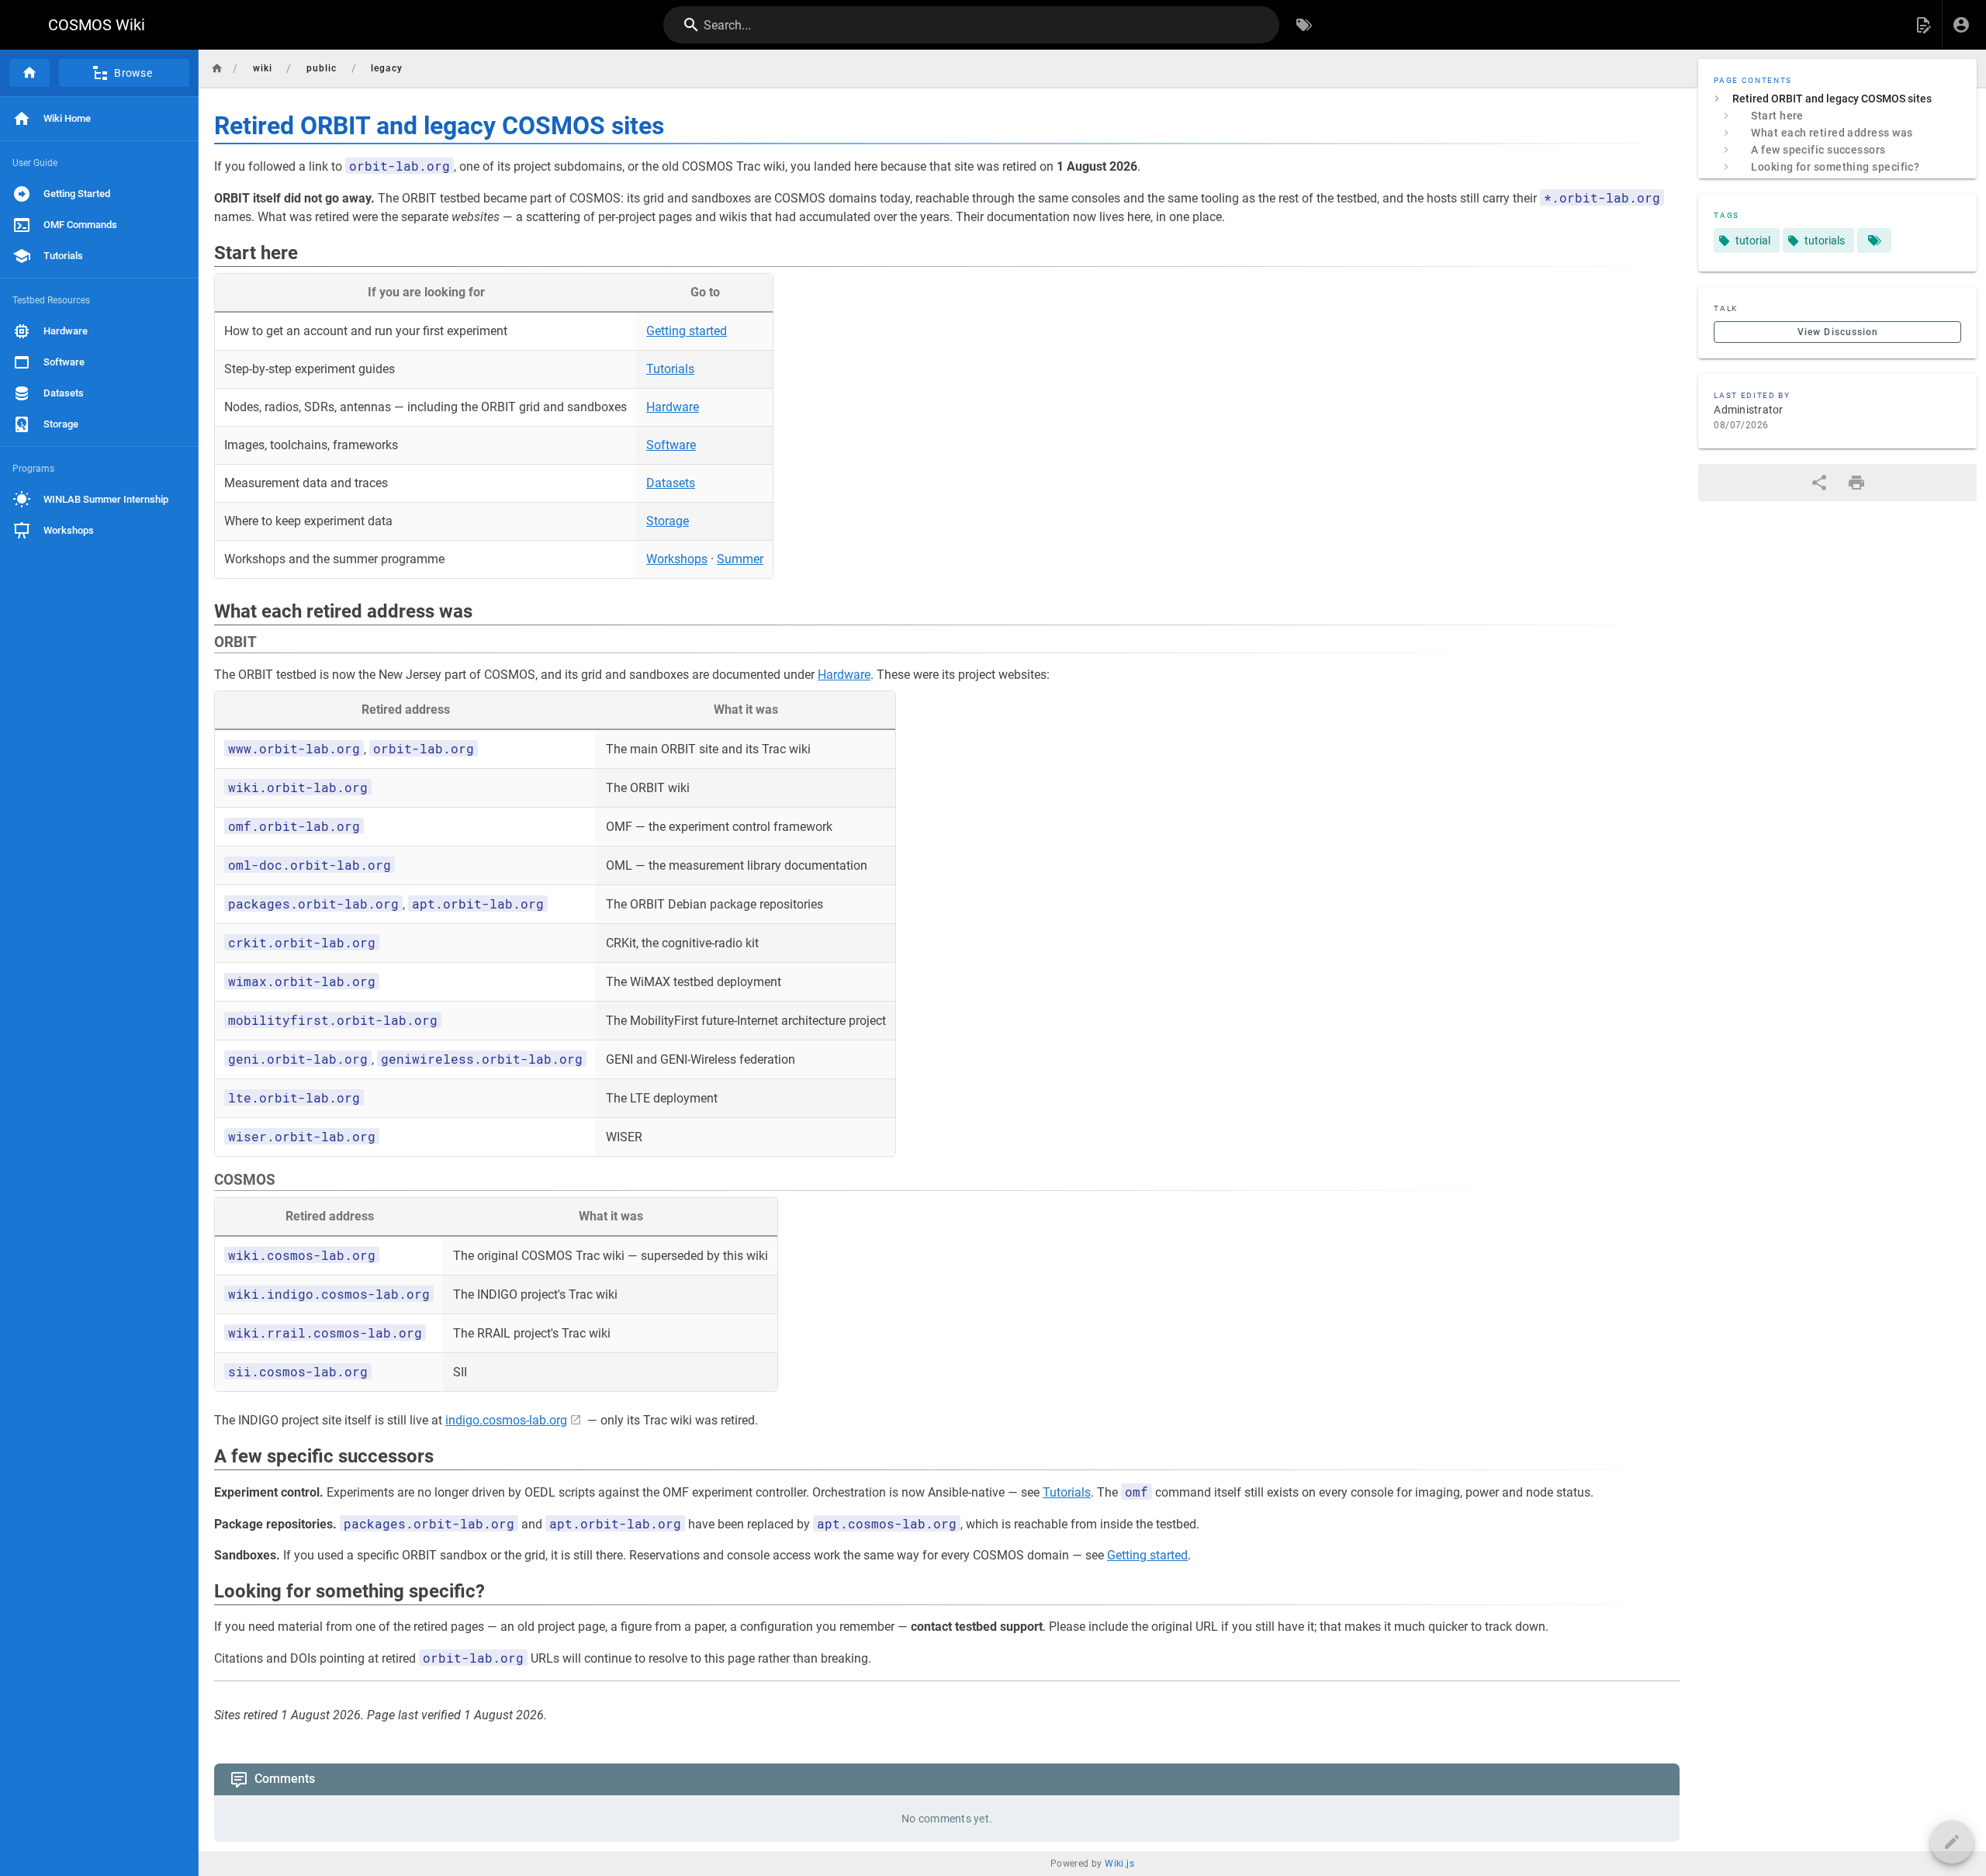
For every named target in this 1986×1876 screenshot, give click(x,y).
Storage (668, 521)
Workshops (677, 559)
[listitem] (1837, 99)
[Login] (1961, 25)
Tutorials (670, 369)
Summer (740, 559)
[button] (1923, 25)
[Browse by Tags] (1304, 25)
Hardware (673, 407)
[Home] (29, 73)
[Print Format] (1856, 483)
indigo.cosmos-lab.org (506, 1420)
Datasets (671, 483)
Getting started (687, 331)
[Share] (1819, 483)
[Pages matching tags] (1874, 241)
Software (671, 445)
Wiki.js (1119, 1864)
